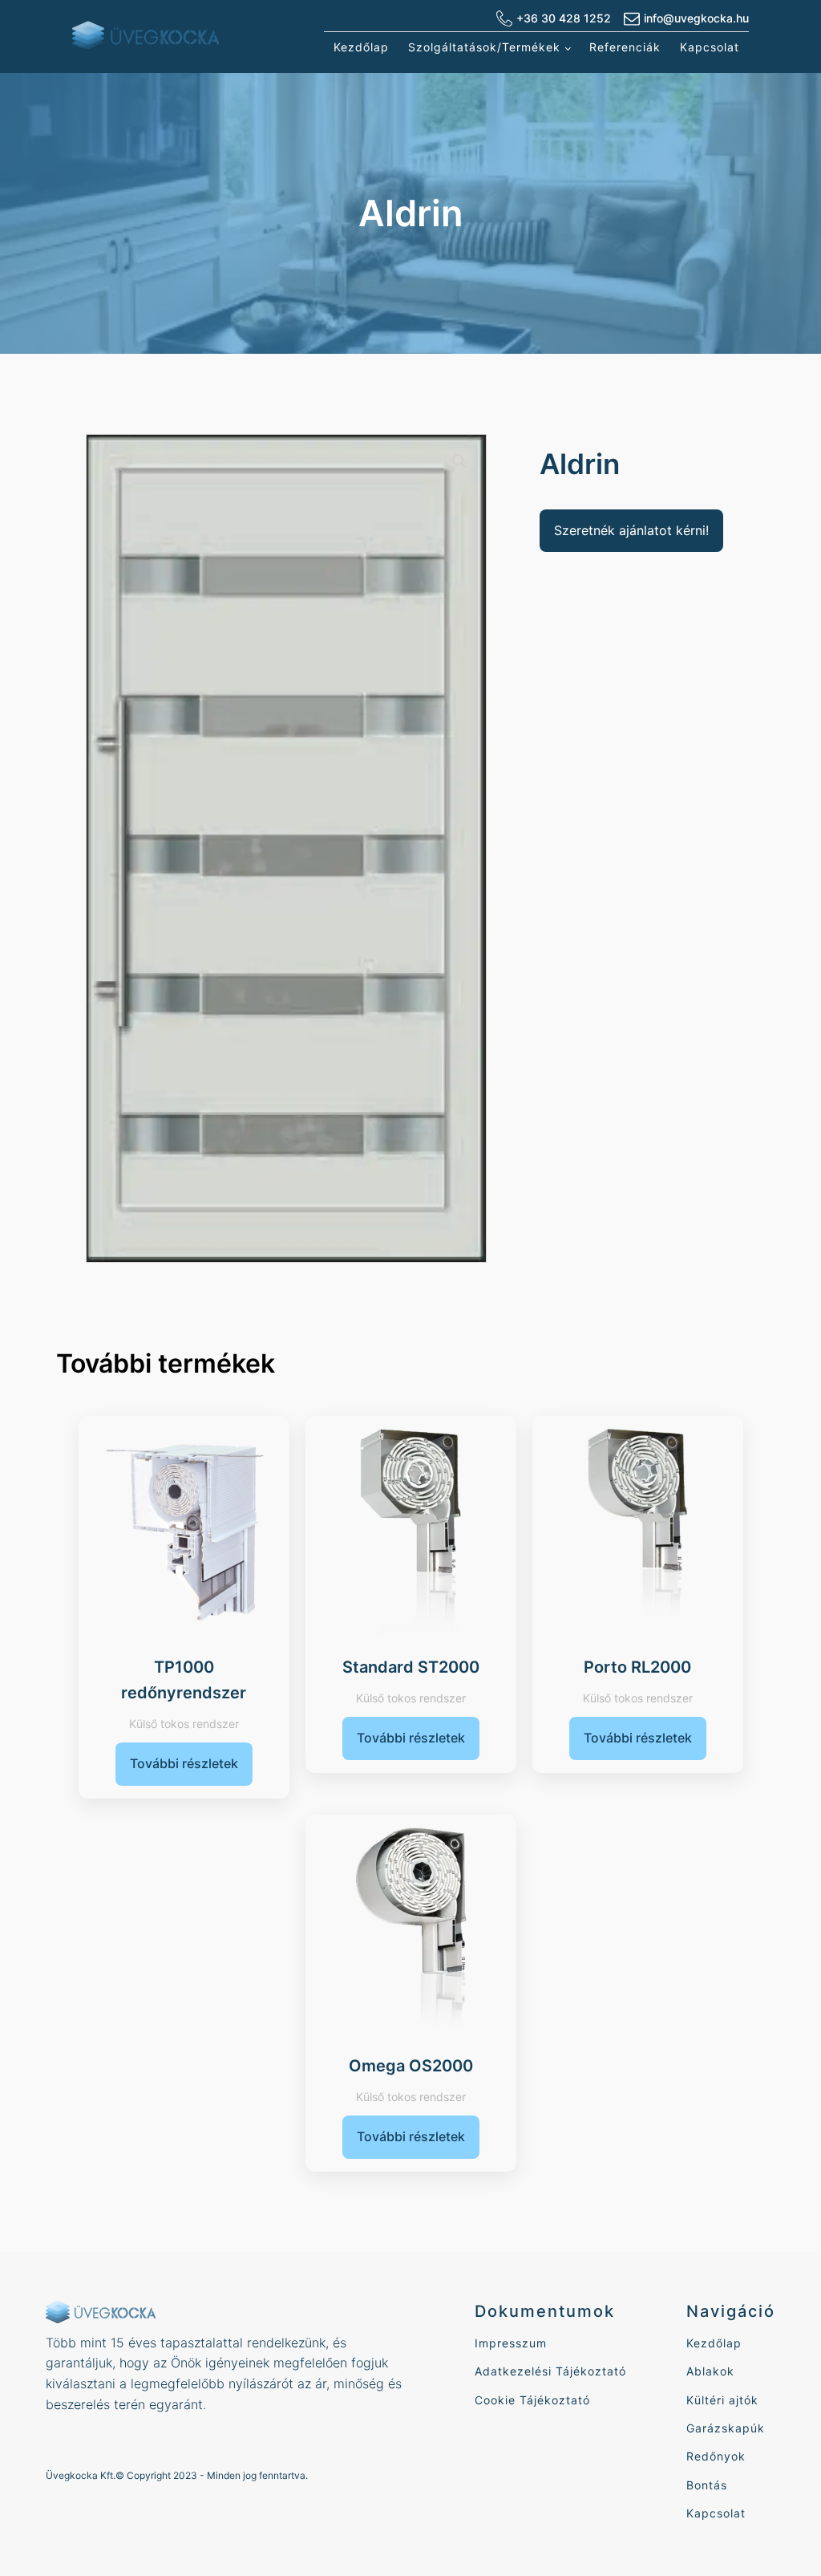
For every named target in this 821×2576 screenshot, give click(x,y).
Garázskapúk (726, 2428)
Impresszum (511, 2343)
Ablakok (710, 2371)
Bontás (707, 2485)
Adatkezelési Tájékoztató (550, 2371)
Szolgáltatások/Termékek (484, 47)
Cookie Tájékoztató (532, 2400)
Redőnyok (716, 2456)
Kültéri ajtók (722, 2400)
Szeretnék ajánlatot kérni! (631, 530)
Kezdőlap (361, 47)
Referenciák (625, 47)
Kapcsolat (710, 47)
